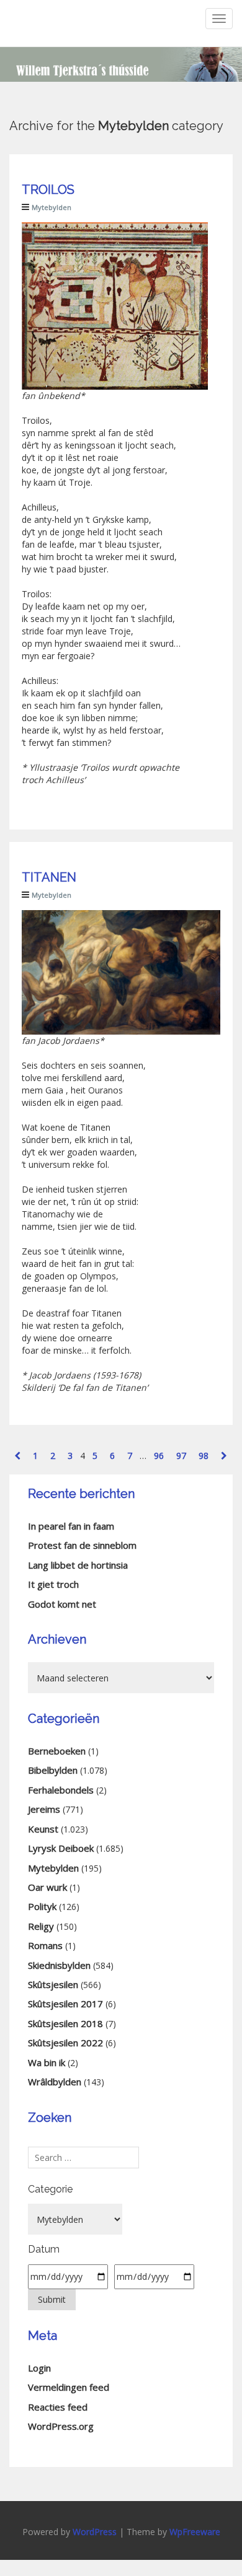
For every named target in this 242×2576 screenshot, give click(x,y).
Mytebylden (52, 207)
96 (159, 1456)
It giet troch (53, 1584)
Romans (45, 1945)
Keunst (43, 1829)
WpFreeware (195, 2532)
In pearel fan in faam (71, 1526)
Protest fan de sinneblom (82, 1545)
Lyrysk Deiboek (61, 1848)
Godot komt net (62, 1604)
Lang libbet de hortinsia (78, 1565)
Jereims (44, 1809)
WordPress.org (61, 2426)
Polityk (42, 1906)
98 (204, 1456)
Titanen (49, 877)
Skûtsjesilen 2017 (65, 2004)
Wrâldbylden (55, 2082)
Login (39, 2368)
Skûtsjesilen (53, 1984)
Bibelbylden (53, 1770)
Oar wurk (47, 1887)
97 (181, 1456)
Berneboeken (57, 1751)
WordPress (95, 2532)
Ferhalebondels (61, 1790)
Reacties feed (58, 2407)
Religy (41, 1926)
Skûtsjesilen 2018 (65, 2023)
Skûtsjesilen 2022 (65, 2043)
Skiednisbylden (59, 1965)
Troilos (48, 190)
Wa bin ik (47, 2062)
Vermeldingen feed (69, 2387)
